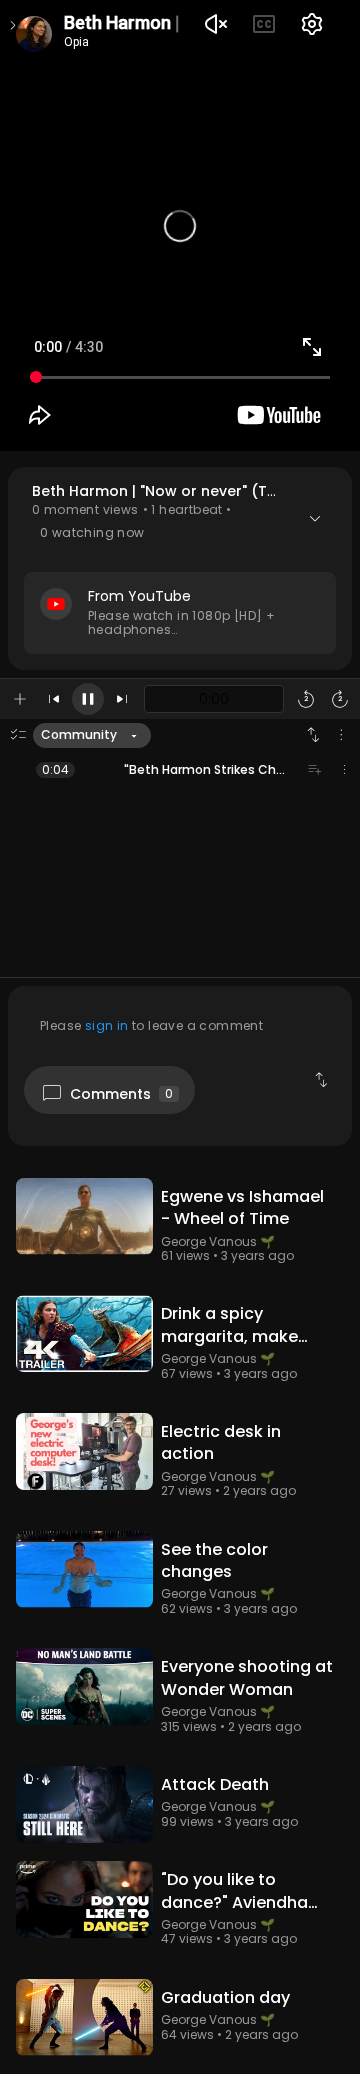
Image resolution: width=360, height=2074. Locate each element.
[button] (180, 568)
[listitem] (180, 770)
